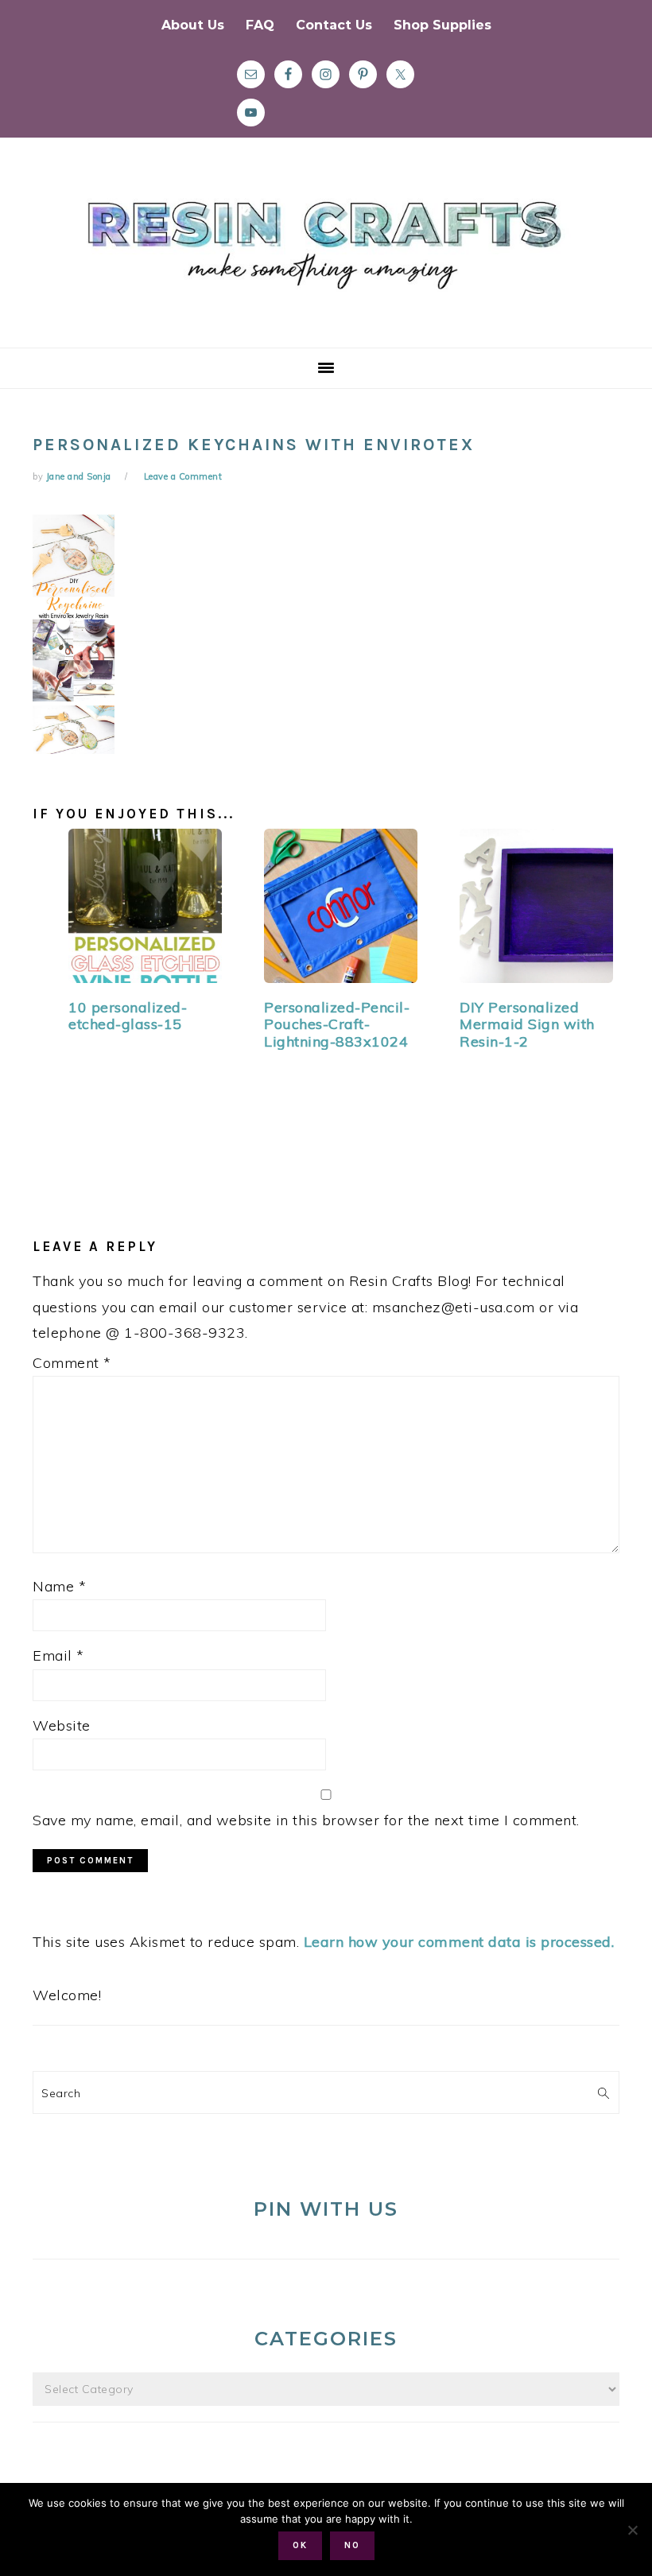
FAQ (260, 25)
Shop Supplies (442, 25)
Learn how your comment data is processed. (459, 1942)
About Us (193, 25)
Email (58, 1655)
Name (59, 1586)
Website (62, 1725)
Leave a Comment (183, 476)
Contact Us (334, 25)
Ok (300, 2545)
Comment (72, 1363)
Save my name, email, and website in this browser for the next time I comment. (306, 1820)
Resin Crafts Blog (326, 257)
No (352, 2545)
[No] (632, 2530)
